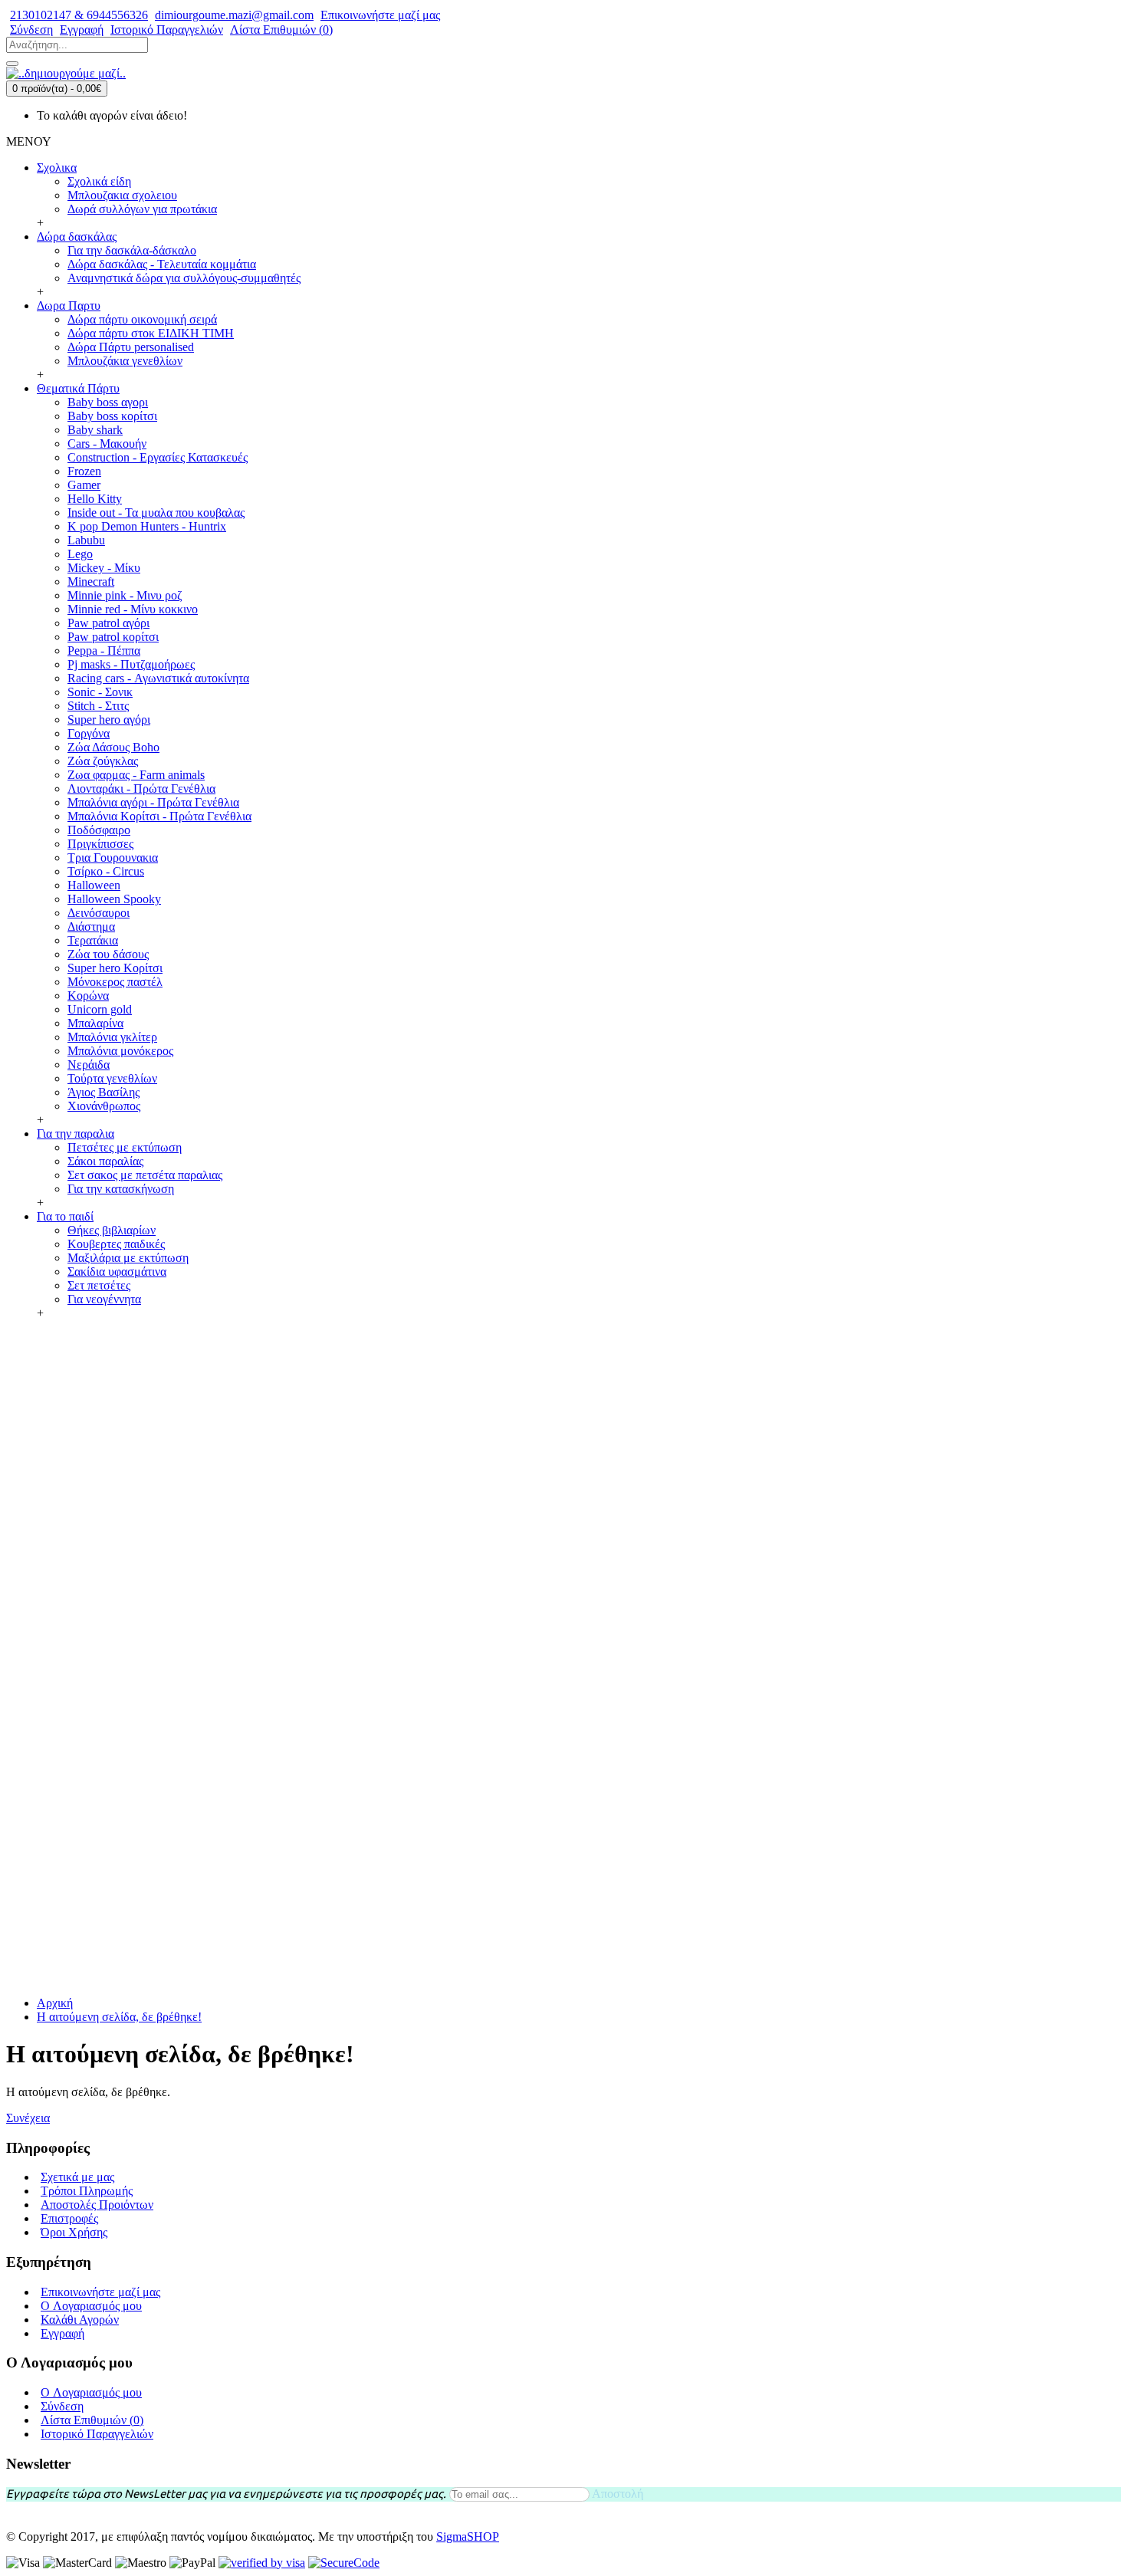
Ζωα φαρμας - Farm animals (136, 775)
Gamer (84, 485)
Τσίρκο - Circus (106, 871)
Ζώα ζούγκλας (103, 761)
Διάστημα (91, 927)
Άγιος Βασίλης (103, 1092)
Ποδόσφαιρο (99, 830)
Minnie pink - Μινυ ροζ (125, 595)
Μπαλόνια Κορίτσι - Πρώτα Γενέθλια (159, 816)
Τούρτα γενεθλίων (112, 1078)
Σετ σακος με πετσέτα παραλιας (145, 1175)
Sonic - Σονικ (100, 692)
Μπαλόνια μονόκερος (120, 1051)
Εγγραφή (62, 2333)
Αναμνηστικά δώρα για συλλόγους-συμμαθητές (184, 278)
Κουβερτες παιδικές (116, 1244)
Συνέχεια (28, 2118)
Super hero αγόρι (109, 720)
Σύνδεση (62, 2406)
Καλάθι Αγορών (80, 2320)
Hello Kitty (95, 499)
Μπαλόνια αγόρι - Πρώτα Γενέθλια (153, 802)
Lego (80, 554)
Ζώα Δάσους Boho (113, 747)
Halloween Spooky (114, 899)
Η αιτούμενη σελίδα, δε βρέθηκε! (119, 2017)
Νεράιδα (89, 1065)
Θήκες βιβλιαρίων (112, 1230)
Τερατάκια (93, 940)
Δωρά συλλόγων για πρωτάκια (142, 209)
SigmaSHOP (468, 2537)
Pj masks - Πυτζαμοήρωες (131, 664)
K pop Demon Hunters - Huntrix (147, 526)
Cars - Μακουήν (107, 444)
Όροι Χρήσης (74, 2232)
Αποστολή (618, 2494)
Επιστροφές (69, 2218)
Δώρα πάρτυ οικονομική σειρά (142, 319)
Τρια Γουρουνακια (113, 858)
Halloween (94, 885)
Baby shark (95, 430)
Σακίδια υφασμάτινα (117, 1272)
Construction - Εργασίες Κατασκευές (158, 457)
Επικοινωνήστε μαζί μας (100, 2292)
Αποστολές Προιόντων (97, 2205)
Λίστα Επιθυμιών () (92, 2420)
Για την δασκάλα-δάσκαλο (132, 250)
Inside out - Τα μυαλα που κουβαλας (156, 513)
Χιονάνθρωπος (104, 1106)
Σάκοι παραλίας (105, 1161)
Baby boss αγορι (108, 402)
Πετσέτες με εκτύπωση (125, 1147)
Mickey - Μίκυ (104, 568)
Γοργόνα (89, 733)
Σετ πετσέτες (99, 1285)
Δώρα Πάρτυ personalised (131, 347)
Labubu (86, 540)
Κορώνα (88, 996)
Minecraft (91, 582)
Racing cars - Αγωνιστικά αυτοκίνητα (158, 678)
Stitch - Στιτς (98, 706)
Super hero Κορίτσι (115, 968)
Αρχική (55, 2003)
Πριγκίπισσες (100, 844)
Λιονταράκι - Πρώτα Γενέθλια (141, 789)
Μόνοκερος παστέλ (115, 982)
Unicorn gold (100, 1009)
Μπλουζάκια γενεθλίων (125, 361)
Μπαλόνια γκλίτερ (112, 1037)
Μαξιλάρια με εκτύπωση (128, 1258)
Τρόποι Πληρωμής (87, 2191)
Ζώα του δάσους (108, 954)
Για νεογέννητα (104, 1299)
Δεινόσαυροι (99, 913)
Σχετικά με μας (77, 2177)
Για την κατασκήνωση (121, 1189)
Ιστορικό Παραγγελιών (97, 2434)
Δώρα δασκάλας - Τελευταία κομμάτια (162, 264)
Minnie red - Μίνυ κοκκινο (133, 609)
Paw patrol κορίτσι (113, 637)
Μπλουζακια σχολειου (122, 195)
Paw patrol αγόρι (108, 623)
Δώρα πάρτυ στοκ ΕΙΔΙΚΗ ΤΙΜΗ (151, 333)
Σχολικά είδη (99, 181)
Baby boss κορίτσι (112, 416)
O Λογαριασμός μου (91, 2306)
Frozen (84, 471)
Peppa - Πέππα (104, 651)
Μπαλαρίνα (95, 1023)
